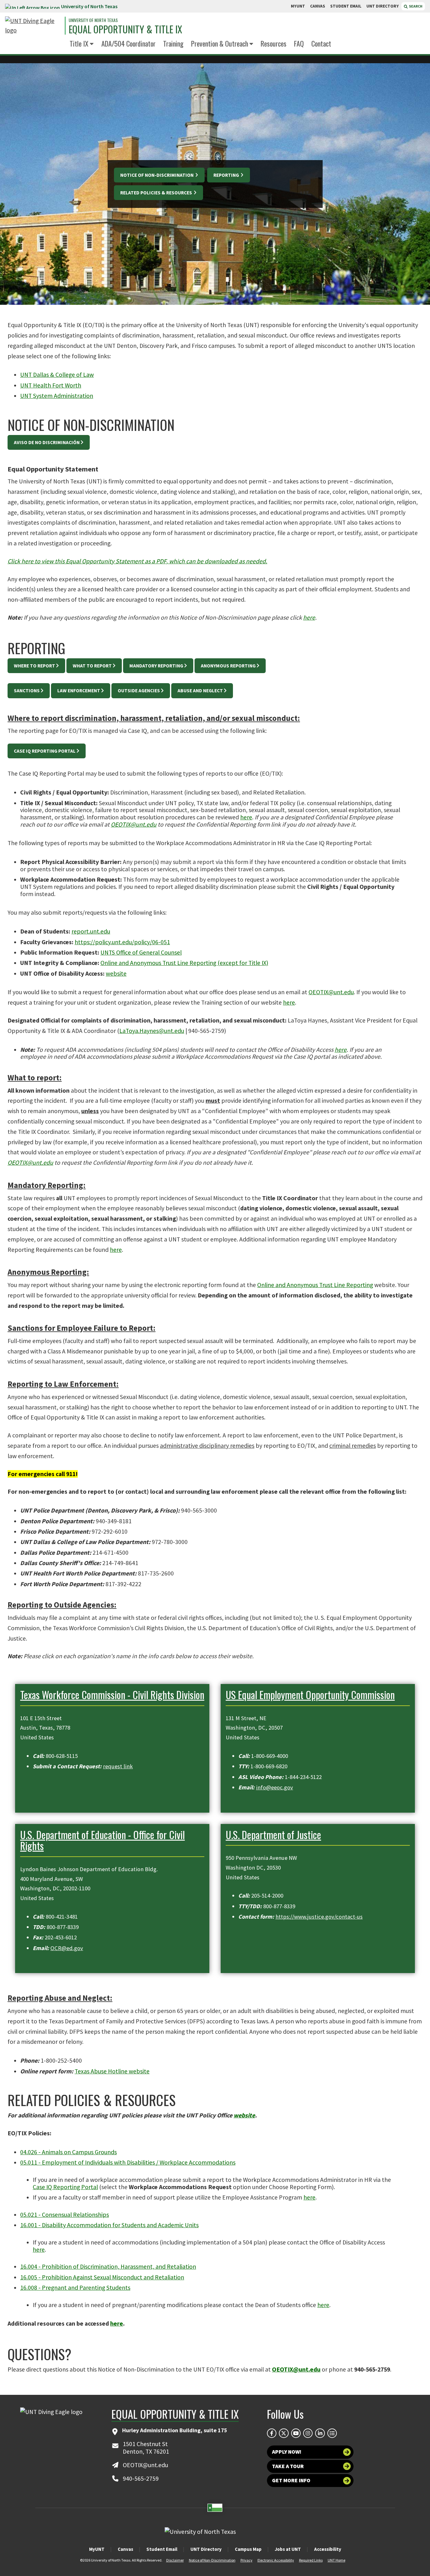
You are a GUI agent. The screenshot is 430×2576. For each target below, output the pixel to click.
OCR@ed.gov (67, 1948)
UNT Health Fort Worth (51, 385)
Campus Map (248, 2549)
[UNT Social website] (332, 2433)
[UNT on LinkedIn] (320, 2433)
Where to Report (34, 666)
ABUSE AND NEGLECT (200, 691)
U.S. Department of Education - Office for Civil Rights (102, 1840)
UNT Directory (206, 2549)
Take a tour (288, 2466)
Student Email (162, 2549)
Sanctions (27, 691)
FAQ (299, 43)
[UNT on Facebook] (272, 2433)
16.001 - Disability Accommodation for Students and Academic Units (109, 2225)
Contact (321, 43)
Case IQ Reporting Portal (45, 751)
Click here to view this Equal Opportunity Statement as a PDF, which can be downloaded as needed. (137, 561)
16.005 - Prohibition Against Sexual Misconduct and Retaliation (102, 2277)
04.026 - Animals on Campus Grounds (68, 2152)
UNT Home (337, 2560)
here (309, 617)
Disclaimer (175, 2560)
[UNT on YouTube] (296, 2433)
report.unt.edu (91, 931)
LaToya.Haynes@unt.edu (152, 1031)
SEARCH (415, 6)
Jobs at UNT (288, 2549)
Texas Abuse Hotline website (112, 2071)
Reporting (227, 175)
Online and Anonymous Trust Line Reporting (315, 1285)
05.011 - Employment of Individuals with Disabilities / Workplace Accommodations (128, 2162)
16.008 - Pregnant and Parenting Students (75, 2288)
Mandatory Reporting (156, 666)
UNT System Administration (57, 396)
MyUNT (97, 2549)
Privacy (246, 2560)
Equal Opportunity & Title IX (125, 29)
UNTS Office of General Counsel (141, 952)
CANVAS (318, 6)
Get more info (291, 2480)
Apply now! (287, 2452)
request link (118, 1766)
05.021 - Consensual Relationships (65, 2215)
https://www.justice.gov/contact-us (319, 1917)
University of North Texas (89, 6)
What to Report (92, 666)
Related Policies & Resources (157, 193)
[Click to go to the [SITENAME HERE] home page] (33, 26)
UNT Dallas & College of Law (57, 375)
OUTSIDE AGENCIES (139, 691)
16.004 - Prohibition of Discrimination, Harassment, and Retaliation (108, 2267)
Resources (274, 43)
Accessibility (328, 2549)
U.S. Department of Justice (273, 1834)
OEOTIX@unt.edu (134, 824)
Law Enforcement (79, 691)
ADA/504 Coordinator (128, 43)
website (116, 973)
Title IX (79, 43)
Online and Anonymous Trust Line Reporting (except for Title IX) (184, 963)
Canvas (125, 2549)
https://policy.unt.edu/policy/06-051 (122, 942)
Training (173, 43)
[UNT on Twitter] (284, 2433)
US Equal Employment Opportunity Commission (310, 1695)
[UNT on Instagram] (308, 2433)
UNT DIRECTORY (383, 6)
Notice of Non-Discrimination (157, 175)
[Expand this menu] (92, 44)
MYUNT (298, 6)
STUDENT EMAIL (346, 6)
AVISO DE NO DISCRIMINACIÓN (47, 442)
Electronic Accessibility (276, 2560)
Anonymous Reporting (228, 666)
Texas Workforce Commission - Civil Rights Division (112, 1695)
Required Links (311, 2560)
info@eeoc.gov (274, 1787)
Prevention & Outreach (220, 43)
